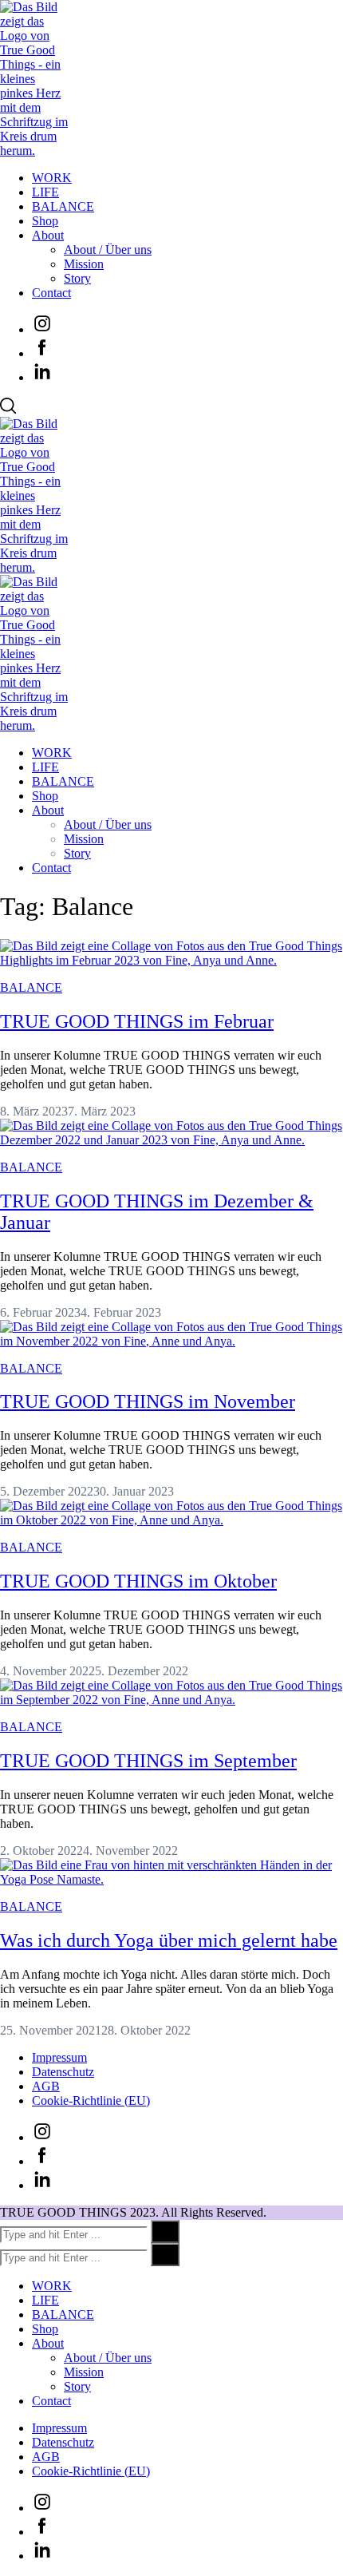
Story (77, 278)
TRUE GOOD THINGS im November (148, 1401)
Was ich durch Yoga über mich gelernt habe (169, 1940)
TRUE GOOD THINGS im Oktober (138, 1581)
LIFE (45, 192)
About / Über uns (108, 250)
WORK (52, 178)
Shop (45, 221)
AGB (46, 2086)
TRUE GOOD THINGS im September (148, 1761)
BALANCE (63, 206)
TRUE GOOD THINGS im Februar (137, 1021)
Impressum (59, 2057)
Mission (84, 264)
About (48, 235)
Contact (51, 293)
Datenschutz (63, 2072)
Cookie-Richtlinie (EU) (91, 2100)
